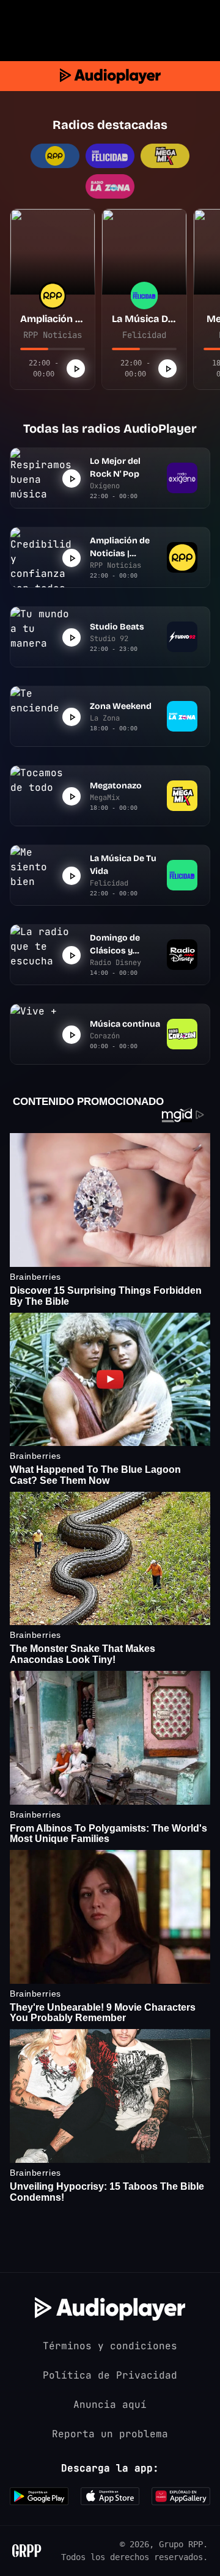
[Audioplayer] (110, 76)
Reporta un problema (110, 2434)
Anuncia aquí (110, 2405)
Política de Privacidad (110, 2375)
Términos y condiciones (110, 2346)
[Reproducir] (76, 369)
